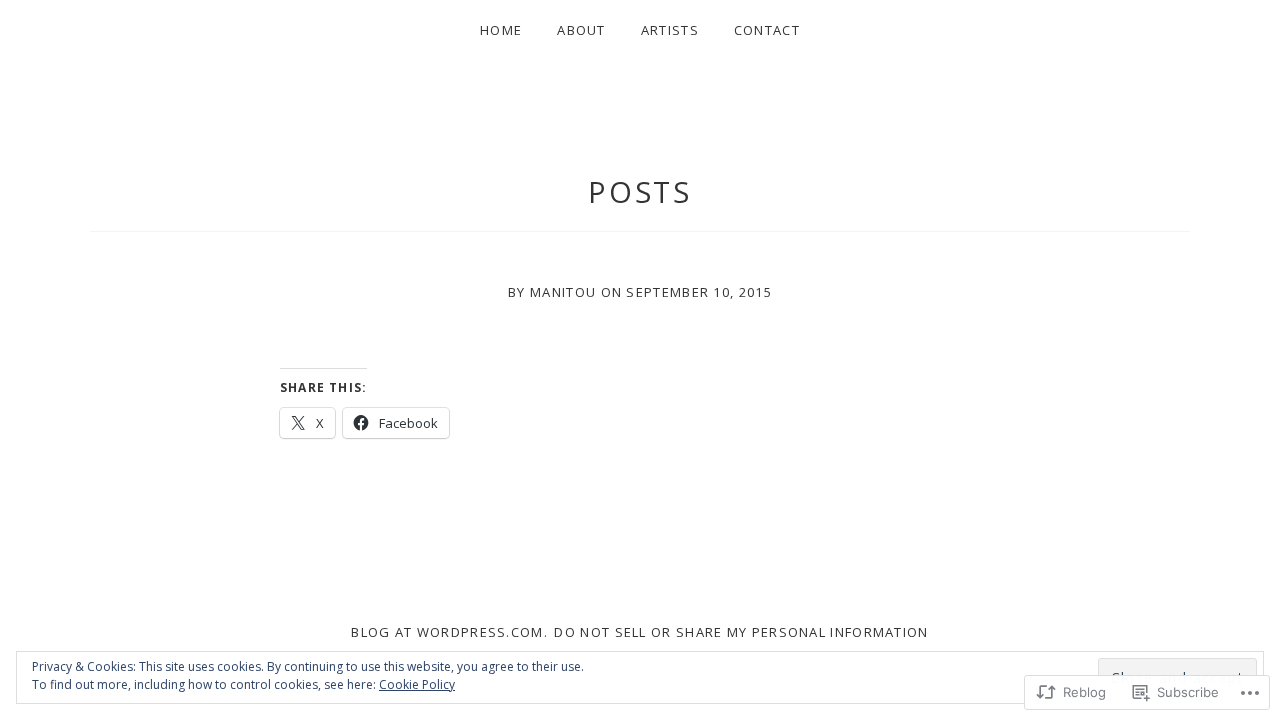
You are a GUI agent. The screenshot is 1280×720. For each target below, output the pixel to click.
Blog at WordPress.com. (449, 632)
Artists (670, 30)
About (581, 30)
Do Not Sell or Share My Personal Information (741, 632)
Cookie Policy (417, 684)
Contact (767, 30)
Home (501, 30)
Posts (640, 191)
